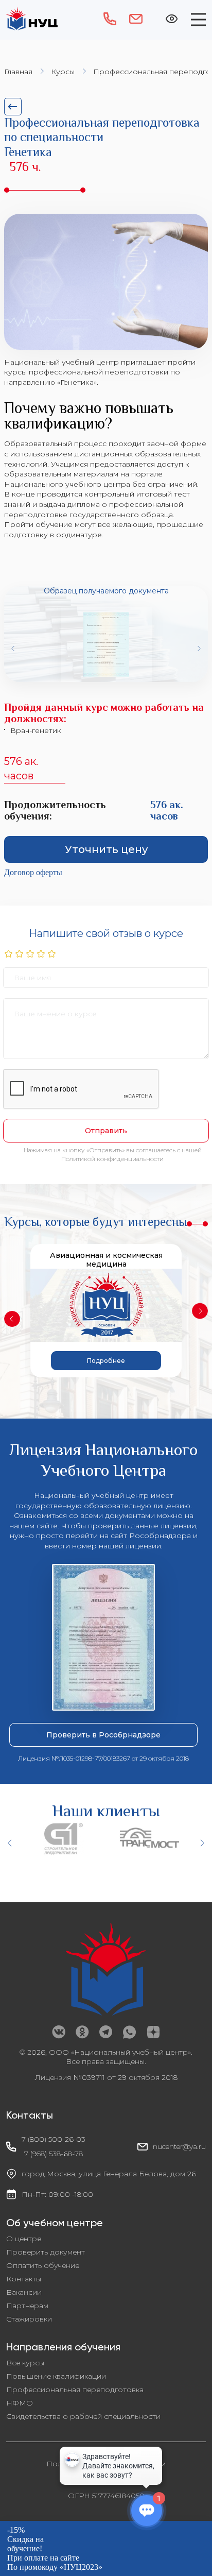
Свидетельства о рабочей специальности (83, 2416)
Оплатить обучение (43, 2265)
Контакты (24, 2279)
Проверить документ (46, 2252)
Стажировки (29, 2319)
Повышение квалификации (56, 2376)
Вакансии (24, 2292)
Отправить (106, 1131)
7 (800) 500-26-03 (54, 2139)
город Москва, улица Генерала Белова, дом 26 (109, 2174)
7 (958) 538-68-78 (54, 2154)
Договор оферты (33, 872)
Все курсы (25, 2363)
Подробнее (106, 1361)
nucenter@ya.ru (179, 2146)
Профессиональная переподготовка (75, 2390)
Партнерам (27, 2306)
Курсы (63, 72)
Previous (13, 649)
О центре (24, 2239)
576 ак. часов (21, 769)
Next (199, 649)
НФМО (20, 2403)
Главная (18, 72)
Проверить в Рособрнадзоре (103, 1735)
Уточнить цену (106, 849)
